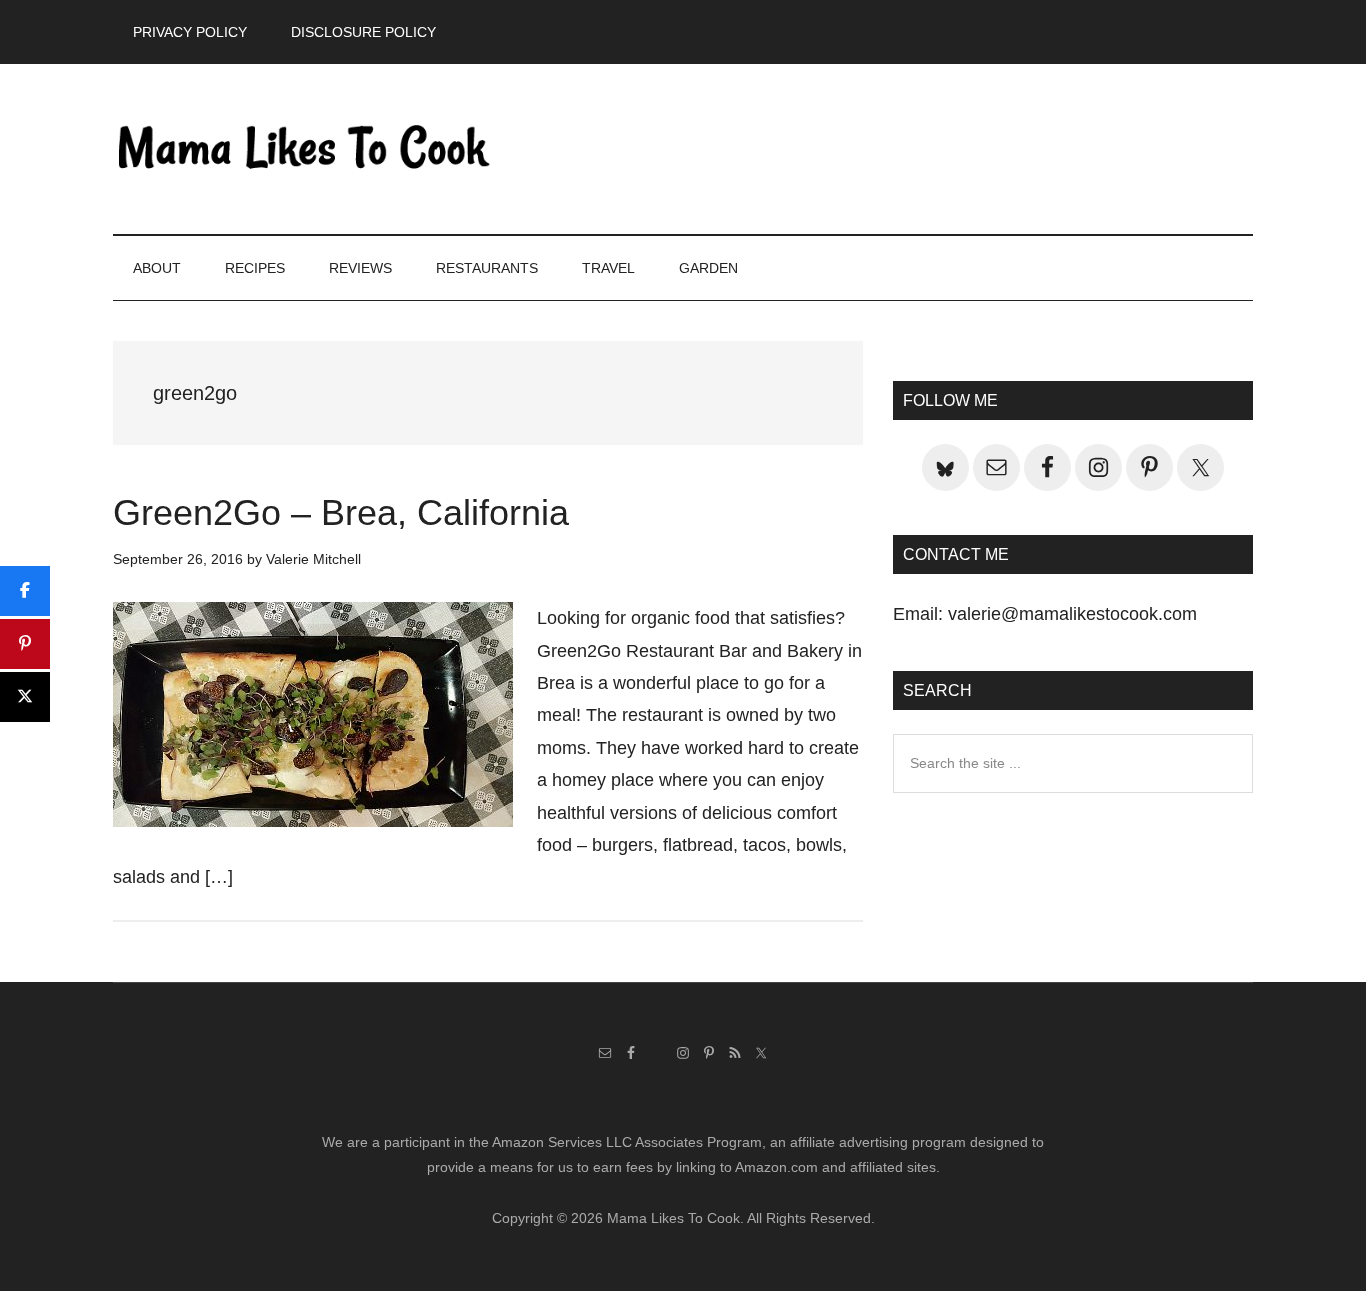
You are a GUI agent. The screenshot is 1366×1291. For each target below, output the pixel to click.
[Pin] (25, 644)
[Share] (25, 591)
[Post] (25, 697)
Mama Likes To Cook (303, 149)
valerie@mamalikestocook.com (1072, 614)
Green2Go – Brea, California (341, 512)
